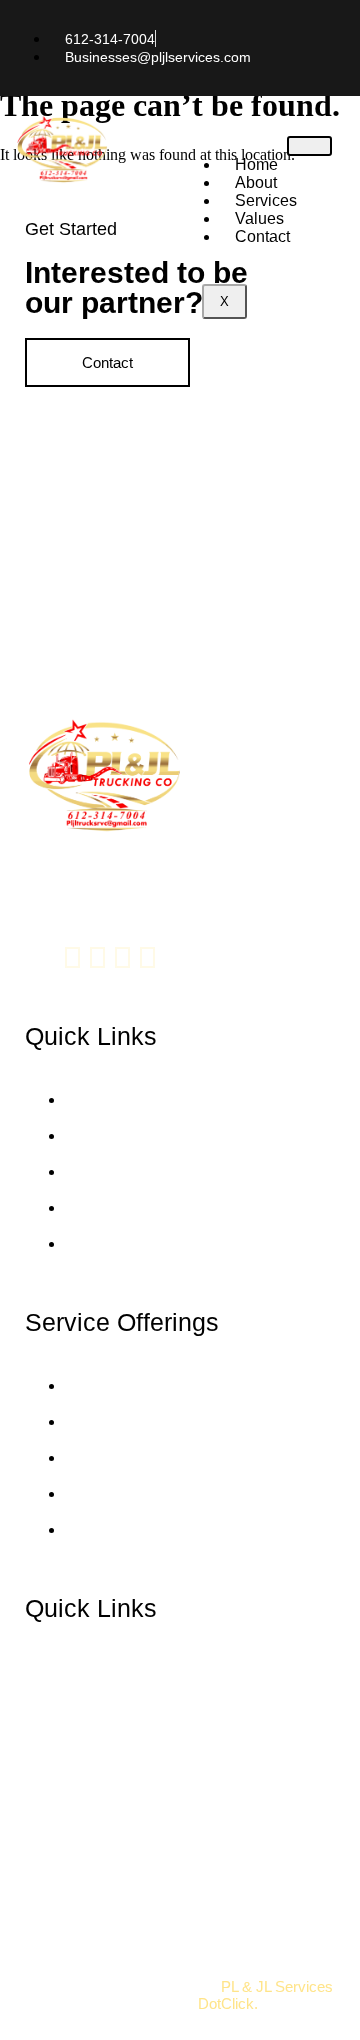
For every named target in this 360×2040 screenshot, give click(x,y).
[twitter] (97, 957)
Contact (262, 236)
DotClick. (228, 2003)
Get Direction (68, 1864)
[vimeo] (122, 957)
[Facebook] (72, 957)
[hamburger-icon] (309, 146)
